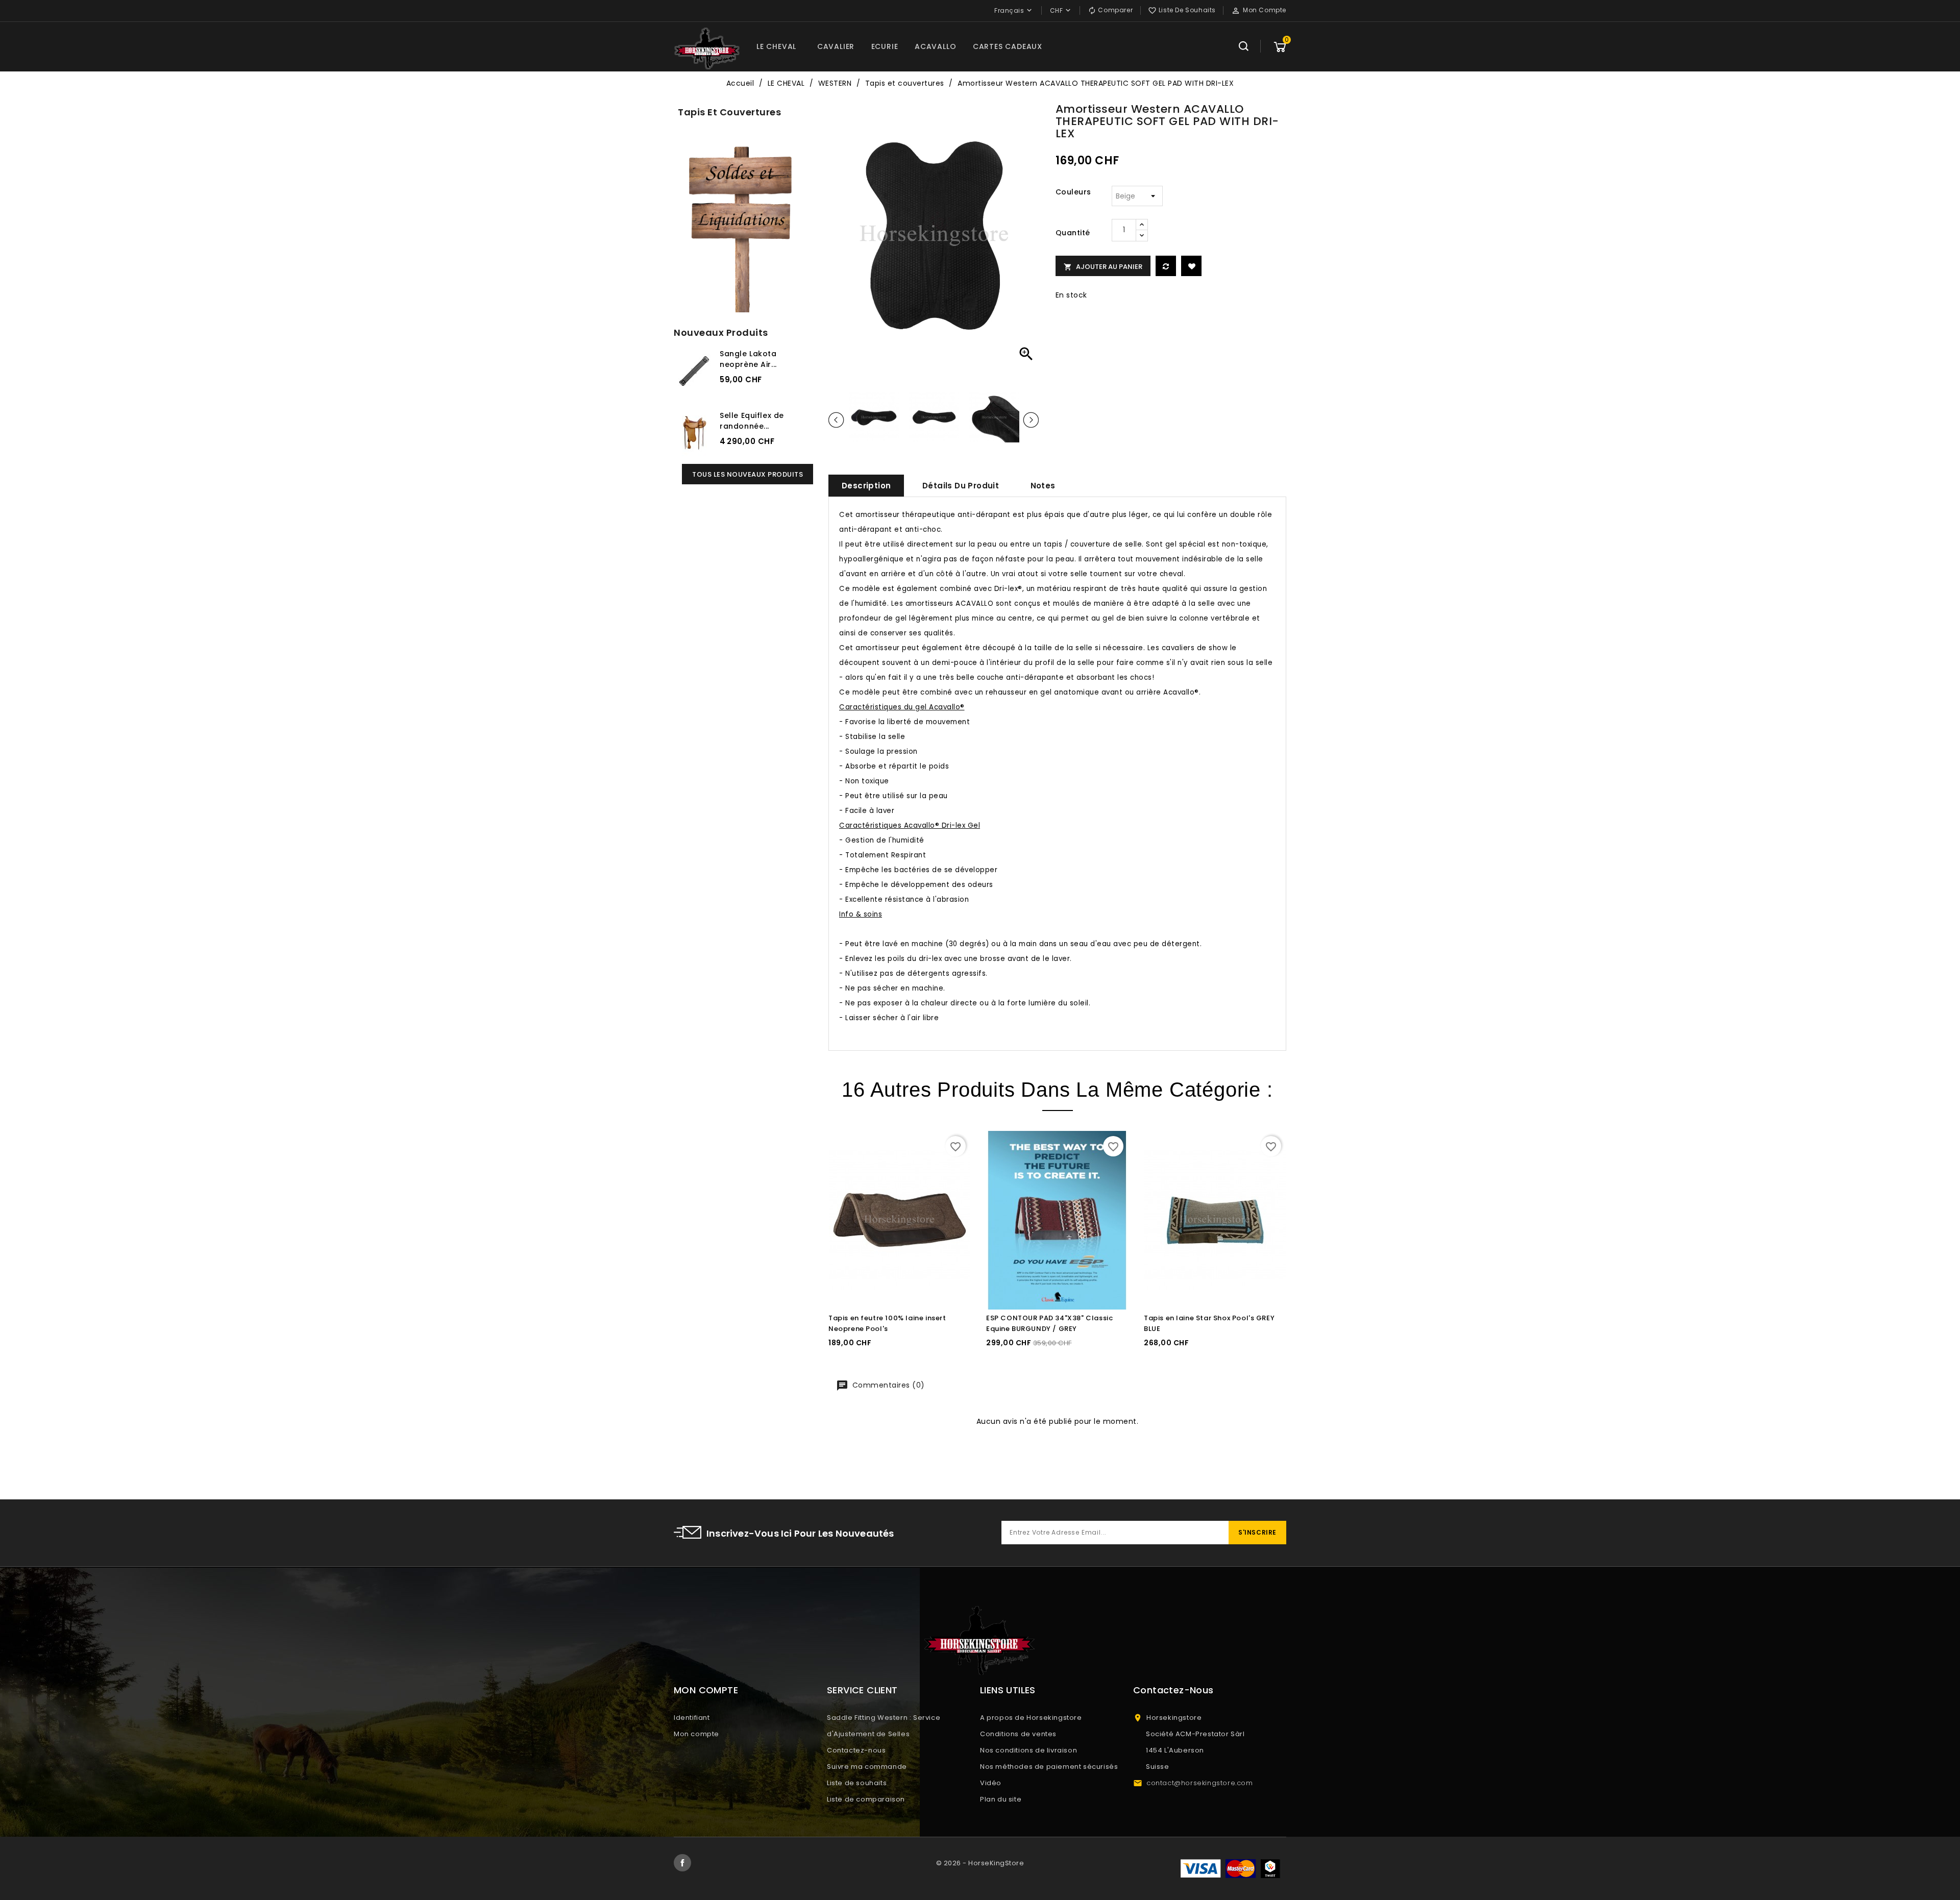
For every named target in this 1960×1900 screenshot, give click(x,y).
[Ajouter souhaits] (1191, 266)
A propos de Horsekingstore (1031, 1718)
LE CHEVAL (776, 46)
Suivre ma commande (867, 1767)
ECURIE (885, 46)
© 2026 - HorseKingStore (980, 1863)
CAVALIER (836, 46)
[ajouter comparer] (1166, 266)
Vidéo (991, 1783)
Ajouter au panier (1103, 267)
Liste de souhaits (857, 1783)
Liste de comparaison (866, 1799)
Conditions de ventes (1018, 1734)
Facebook (682, 1863)
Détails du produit (961, 486)
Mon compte (696, 1734)
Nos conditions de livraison (1028, 1750)
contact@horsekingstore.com (1200, 1783)
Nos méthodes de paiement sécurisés (1049, 1767)
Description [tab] (866, 486)
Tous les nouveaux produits (748, 474)
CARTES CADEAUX (1008, 46)
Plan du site (1001, 1799)
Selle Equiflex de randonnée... (752, 421)
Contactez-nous (856, 1750)
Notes (1043, 486)
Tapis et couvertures (729, 112)
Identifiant (692, 1718)
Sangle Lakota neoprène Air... (748, 359)
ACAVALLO (935, 46)
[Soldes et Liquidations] (743, 226)
